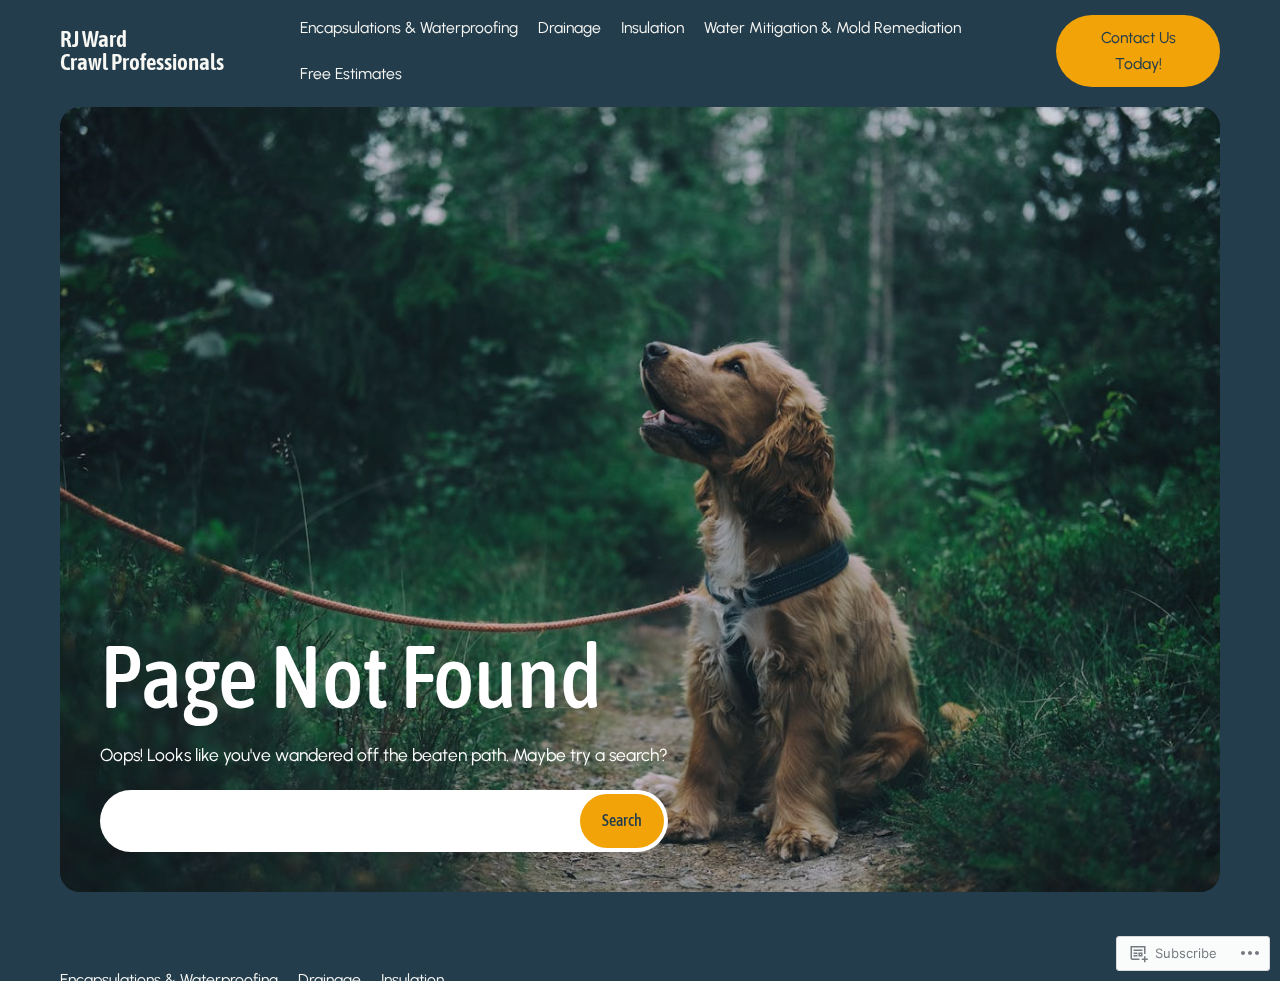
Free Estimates (351, 73)
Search (622, 820)
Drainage (569, 27)
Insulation (652, 27)
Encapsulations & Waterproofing (409, 27)
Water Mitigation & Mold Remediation (832, 27)
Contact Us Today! (1138, 50)
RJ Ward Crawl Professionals (142, 50)
